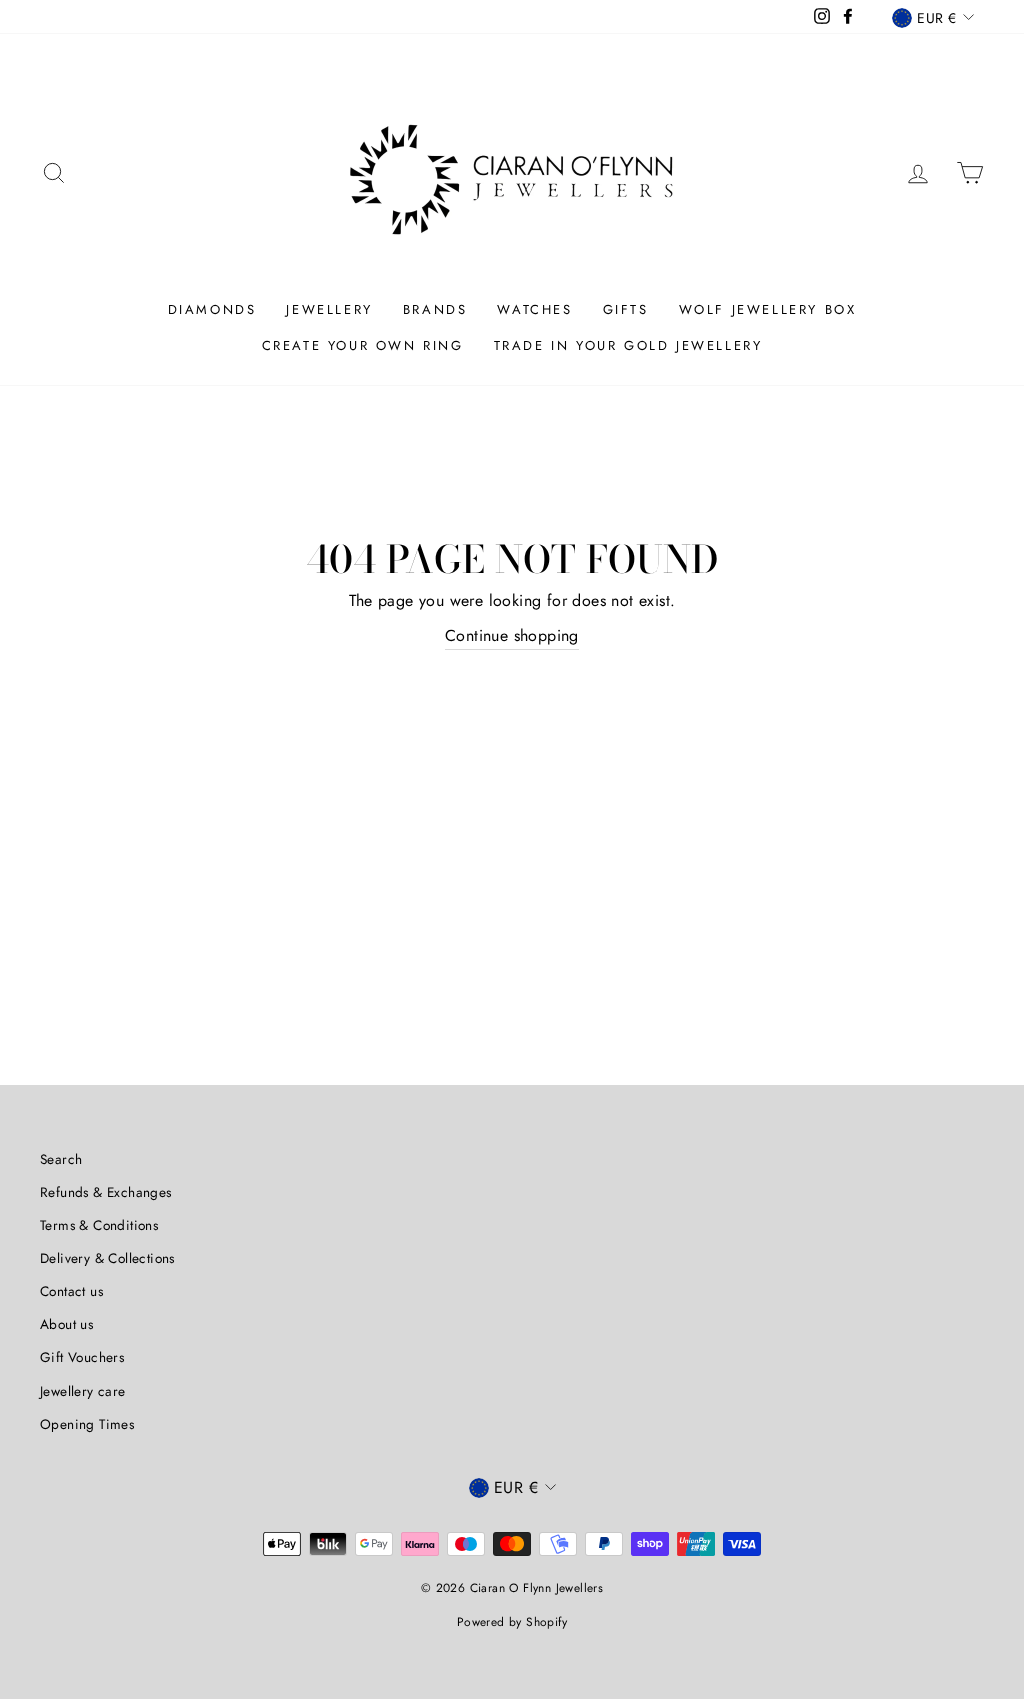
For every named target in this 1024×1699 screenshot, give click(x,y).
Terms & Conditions (99, 1225)
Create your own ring (363, 345)
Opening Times (87, 1424)
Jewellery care (83, 1391)
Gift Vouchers (82, 1357)
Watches (534, 309)
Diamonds (212, 309)
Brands (435, 309)
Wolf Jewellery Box (768, 309)
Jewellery (329, 309)
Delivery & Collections (107, 1258)
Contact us (71, 1291)
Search (61, 1159)
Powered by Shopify (512, 1622)
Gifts (626, 309)
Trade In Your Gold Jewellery (628, 345)
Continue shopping (512, 635)
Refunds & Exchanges (106, 1192)
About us (66, 1324)
